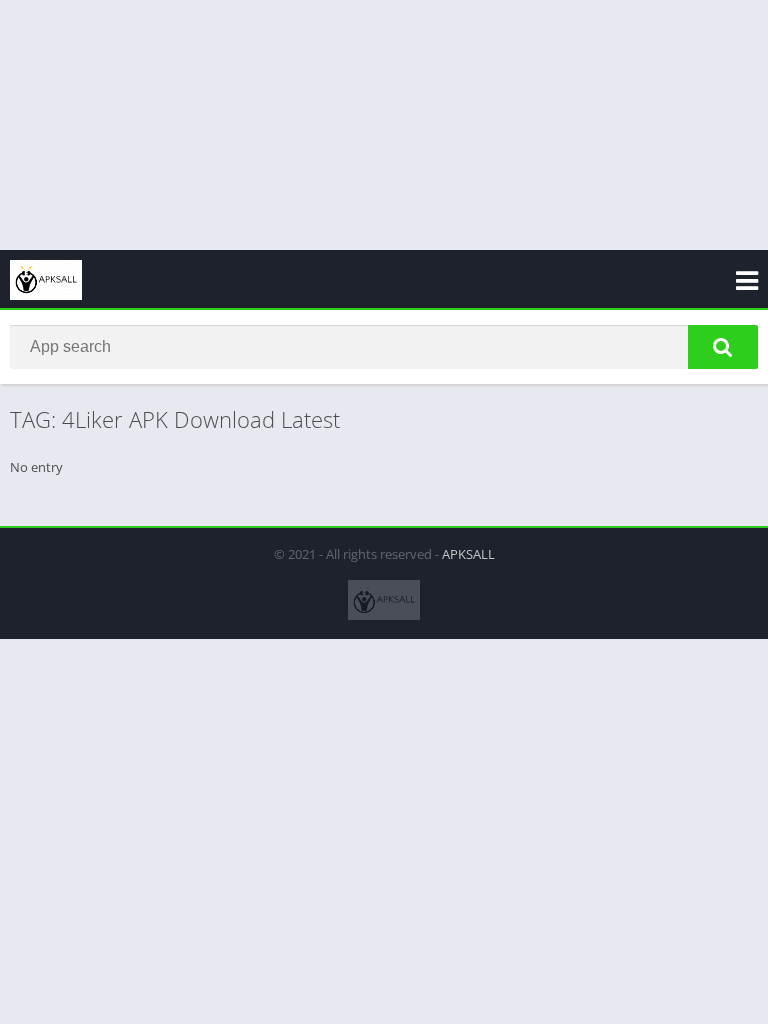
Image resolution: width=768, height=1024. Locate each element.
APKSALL (468, 554)
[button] (723, 347)
